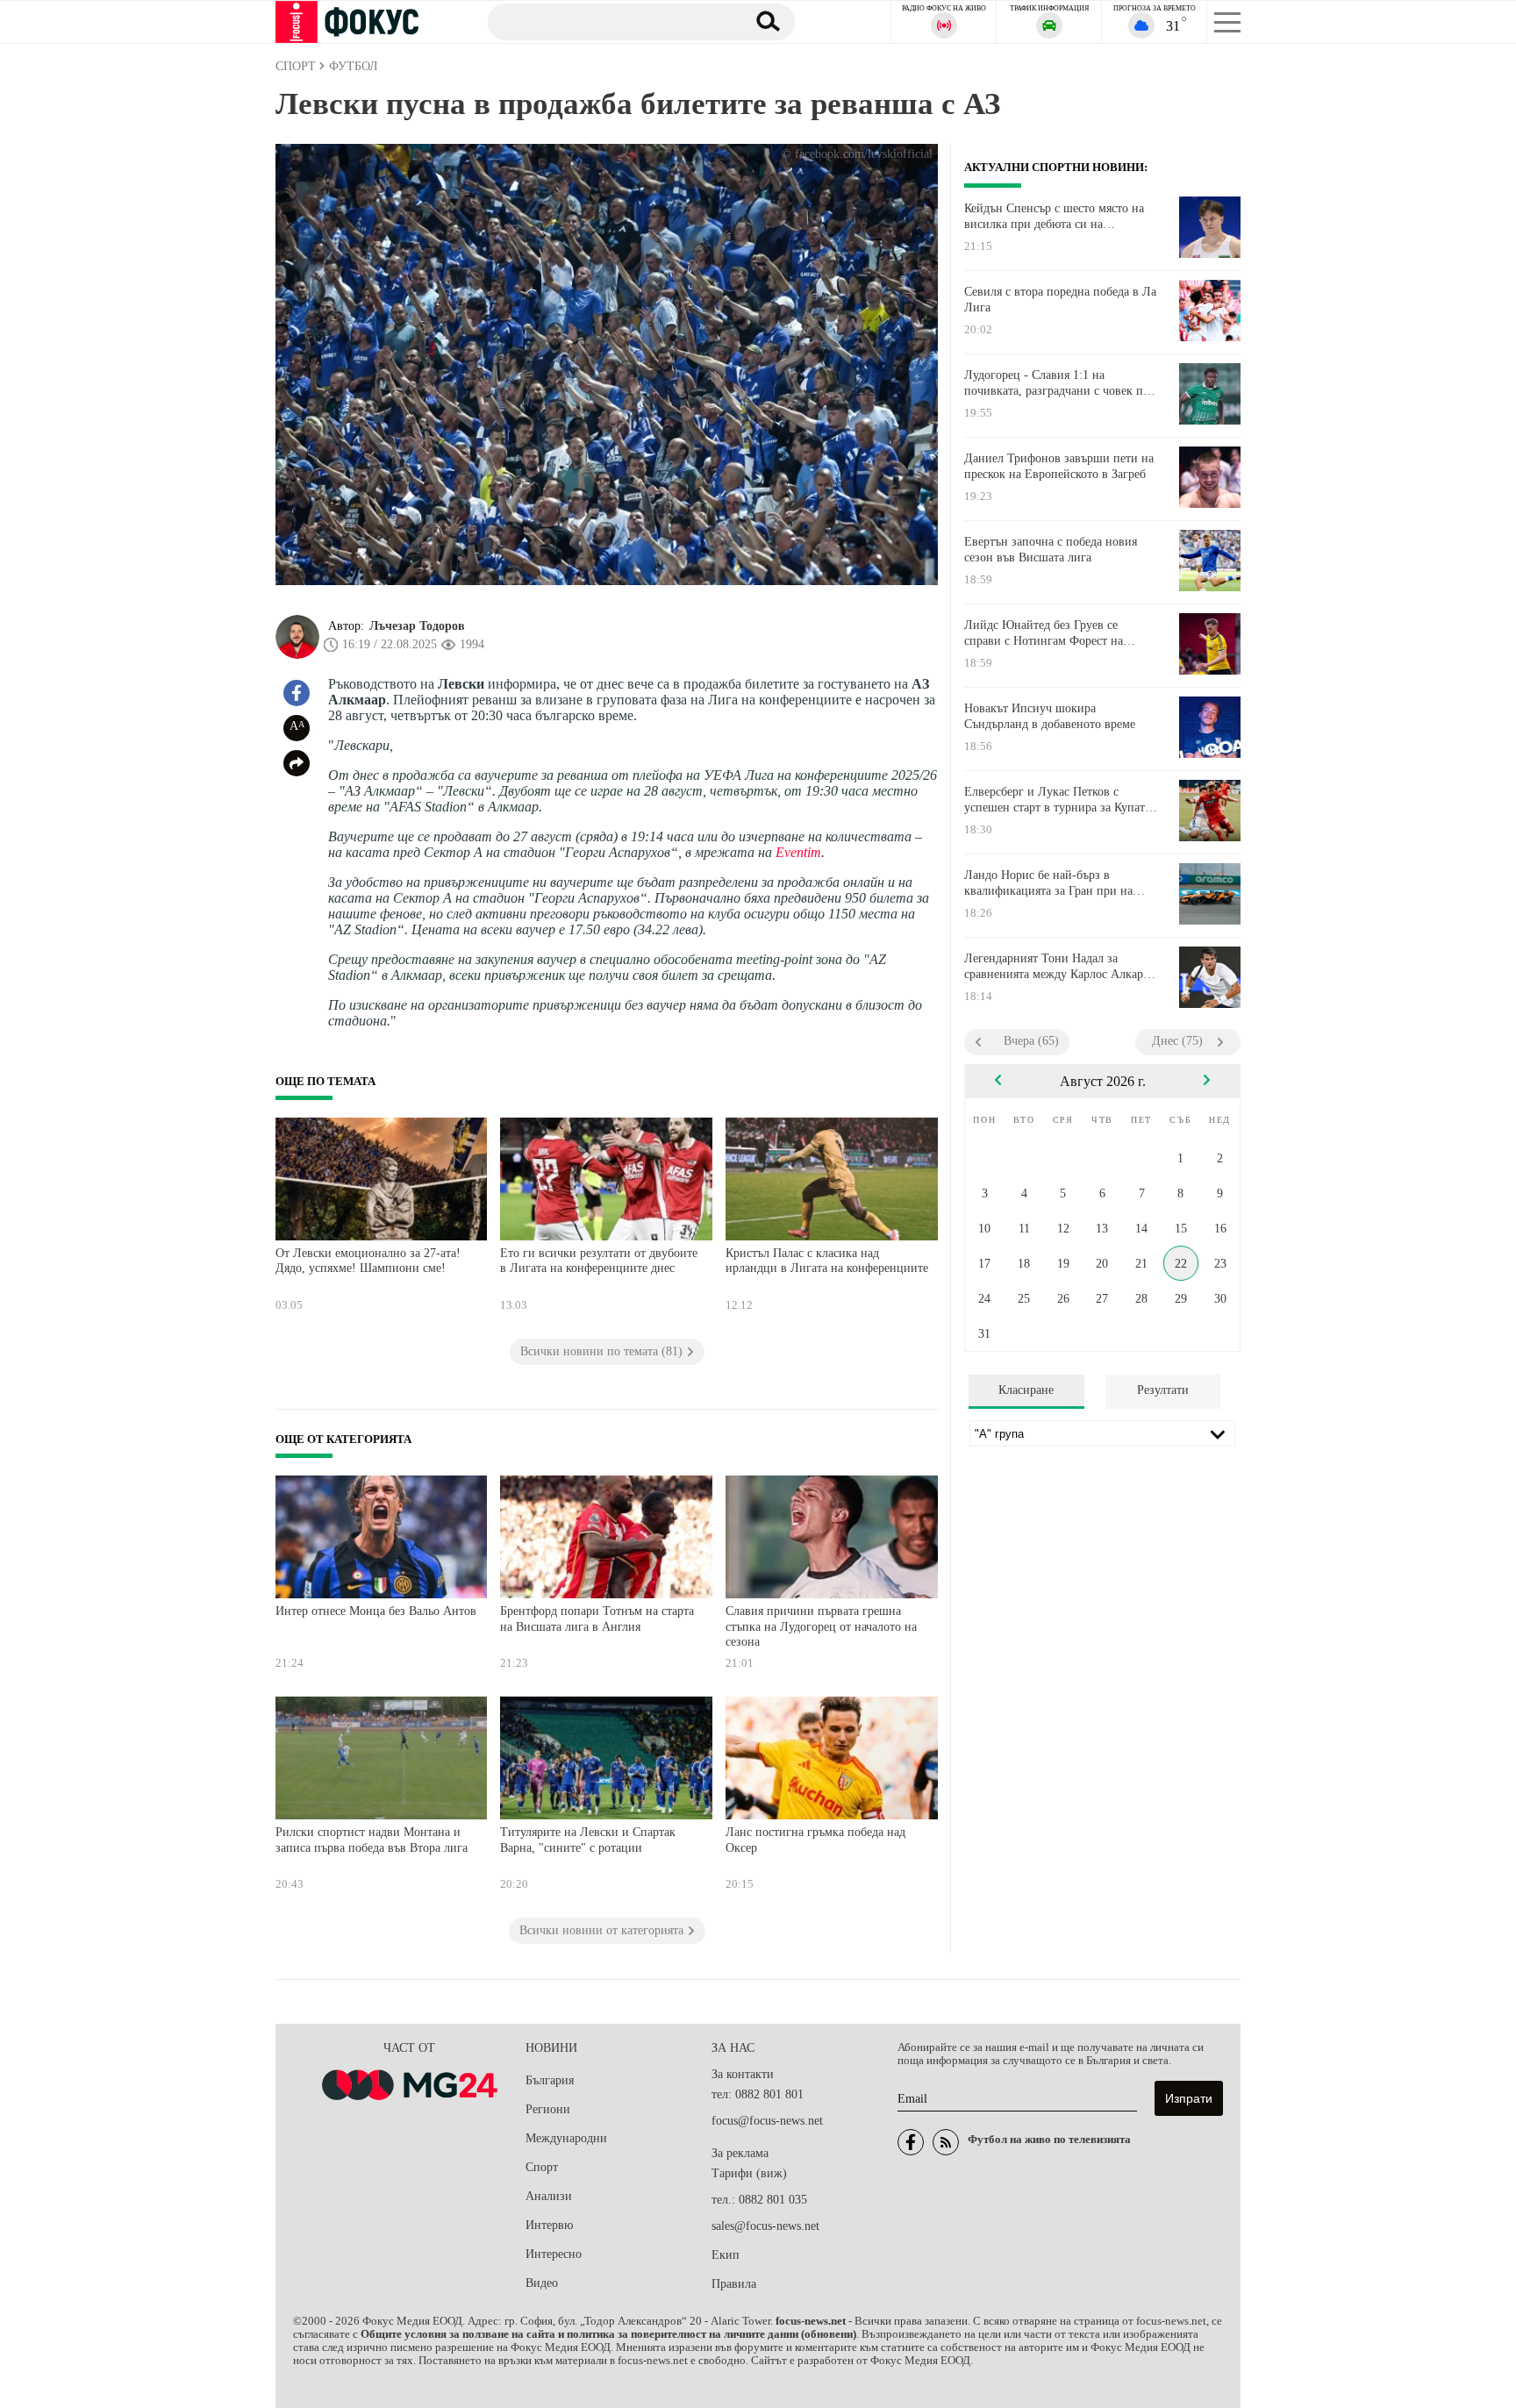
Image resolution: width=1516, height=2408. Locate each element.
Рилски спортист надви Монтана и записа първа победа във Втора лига (372, 1840)
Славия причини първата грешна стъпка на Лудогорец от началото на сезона (821, 1626)
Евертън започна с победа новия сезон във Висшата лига (1051, 550)
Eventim (798, 852)
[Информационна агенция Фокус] (911, 2142)
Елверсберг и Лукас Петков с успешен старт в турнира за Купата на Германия (1057, 800)
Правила (734, 2284)
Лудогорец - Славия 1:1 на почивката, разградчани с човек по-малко (1059, 383)
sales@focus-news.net (765, 2226)
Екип (726, 2255)
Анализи (549, 2196)
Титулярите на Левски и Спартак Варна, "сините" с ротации (588, 1840)
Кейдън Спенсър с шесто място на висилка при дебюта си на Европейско (1054, 217)
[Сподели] (297, 763)
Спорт (542, 2167)
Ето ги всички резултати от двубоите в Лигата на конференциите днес (599, 1261)
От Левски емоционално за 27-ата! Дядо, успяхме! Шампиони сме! (368, 1261)
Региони (548, 2109)
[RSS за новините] (946, 2142)
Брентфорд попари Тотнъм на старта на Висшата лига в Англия (597, 1619)
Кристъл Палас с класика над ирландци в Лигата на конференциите (827, 1261)
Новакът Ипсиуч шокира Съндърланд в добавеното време (1050, 716)
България (550, 2080)
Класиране (1026, 1390)
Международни (566, 2138)
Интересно (554, 2254)
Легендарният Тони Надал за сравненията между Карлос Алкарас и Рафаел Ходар (1059, 967)
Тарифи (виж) (749, 2173)
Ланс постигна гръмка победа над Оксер (815, 1840)
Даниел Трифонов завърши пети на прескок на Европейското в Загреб (1059, 466)
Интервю (549, 2225)
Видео (542, 2283)
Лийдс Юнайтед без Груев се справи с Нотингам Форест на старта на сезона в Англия (1044, 633)
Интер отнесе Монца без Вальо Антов (376, 1611)
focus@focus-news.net (767, 2121)
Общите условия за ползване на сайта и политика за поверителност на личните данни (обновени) (608, 2334)
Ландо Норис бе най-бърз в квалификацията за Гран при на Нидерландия (1048, 883)
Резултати (1163, 1390)
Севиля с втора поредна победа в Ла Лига (1060, 300)
